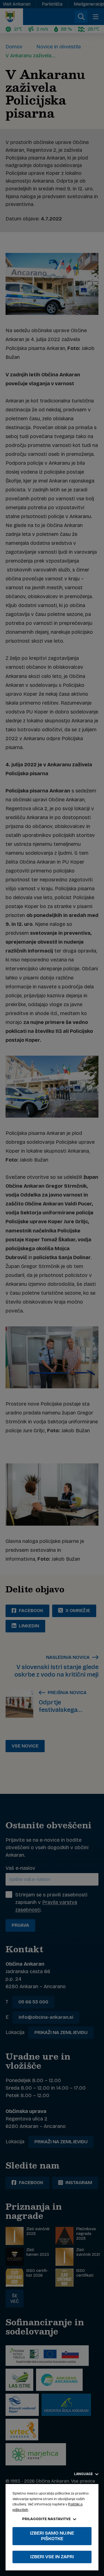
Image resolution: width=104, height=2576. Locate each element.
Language (84, 2474)
